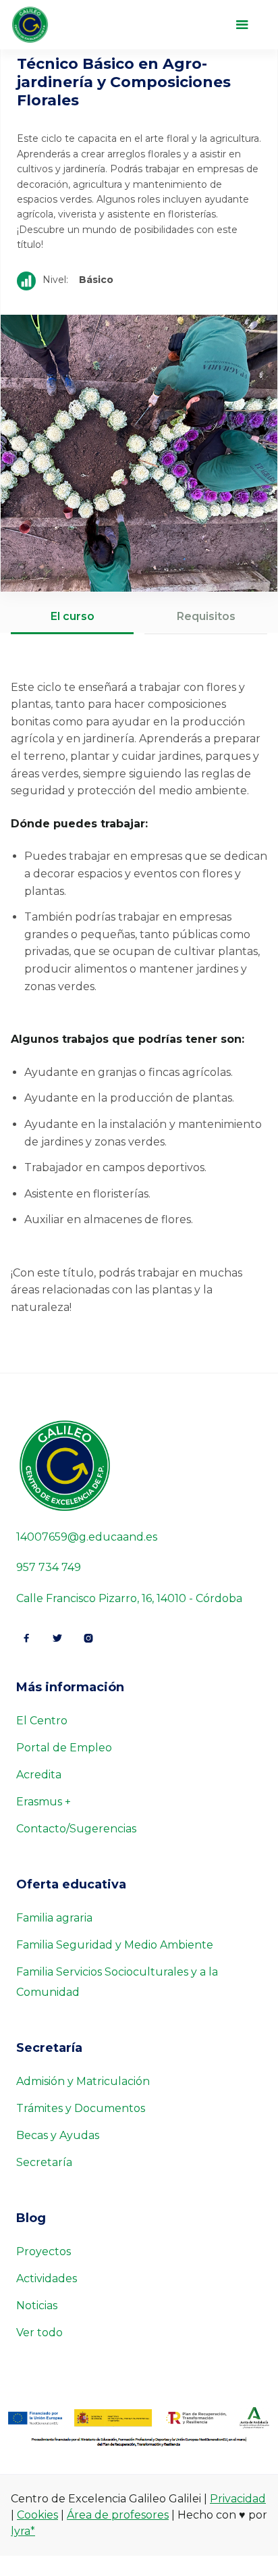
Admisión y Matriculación (83, 2081)
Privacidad (238, 2499)
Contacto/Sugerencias (76, 1829)
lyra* (23, 2531)
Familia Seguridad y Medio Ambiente (115, 1945)
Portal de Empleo (64, 1748)
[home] (54, 25)
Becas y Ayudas (58, 2135)
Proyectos (44, 2251)
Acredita (39, 1775)
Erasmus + (44, 1802)
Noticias (37, 2305)
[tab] (72, 618)
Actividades (47, 2278)
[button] (242, 25)
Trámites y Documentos (81, 2108)
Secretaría (44, 2162)
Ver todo (39, 2333)
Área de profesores (118, 2515)
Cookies (37, 2515)
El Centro (42, 1721)
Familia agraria (54, 1918)
